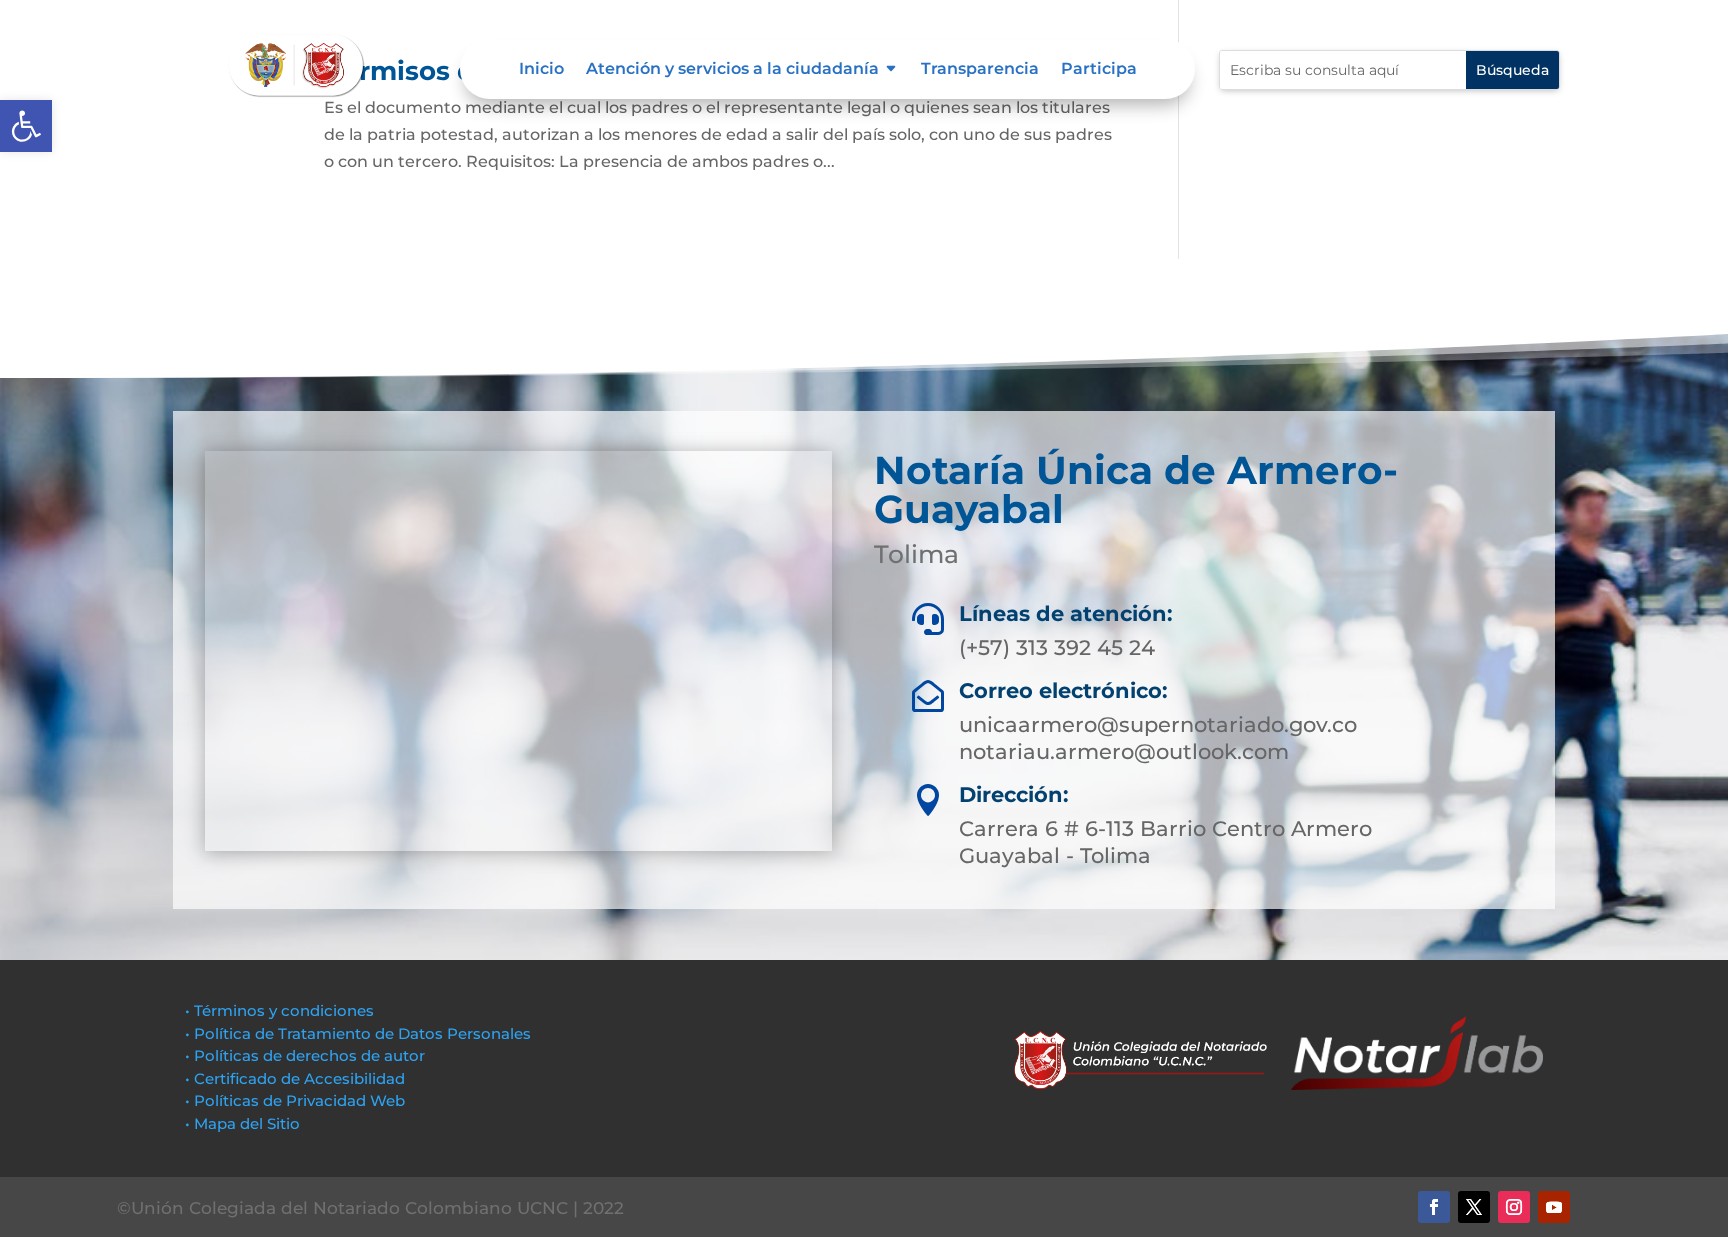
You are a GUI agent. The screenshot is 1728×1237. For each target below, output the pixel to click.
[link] (26, 126)
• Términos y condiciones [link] (279, 1010)
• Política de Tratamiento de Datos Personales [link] (358, 1033)
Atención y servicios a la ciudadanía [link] (732, 70)
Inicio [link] (541, 70)
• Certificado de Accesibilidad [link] (295, 1078)
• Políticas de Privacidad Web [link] (295, 1100)
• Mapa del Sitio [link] (244, 1123)
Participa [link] (1099, 70)
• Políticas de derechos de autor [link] (305, 1055)
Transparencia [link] (980, 70)
